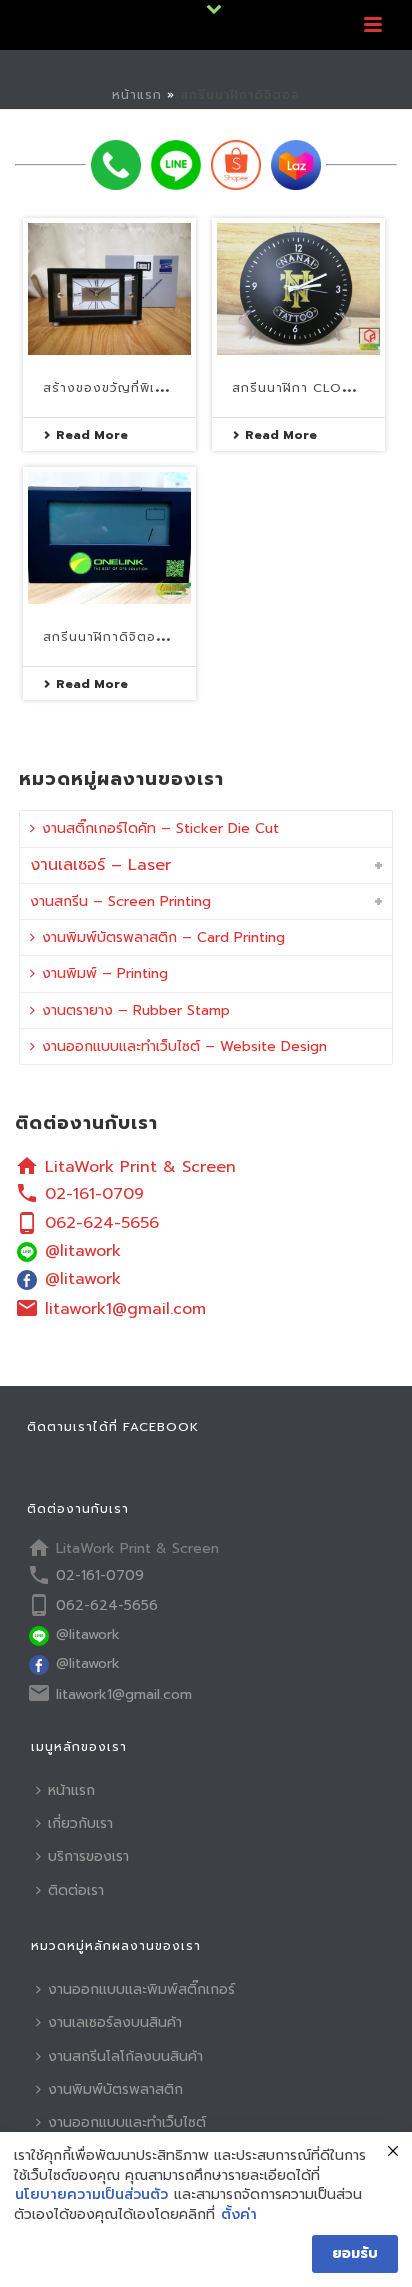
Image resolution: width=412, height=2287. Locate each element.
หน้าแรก (137, 95)
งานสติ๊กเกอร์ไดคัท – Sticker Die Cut (160, 828)
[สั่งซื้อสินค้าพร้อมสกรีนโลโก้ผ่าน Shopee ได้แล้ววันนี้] (236, 165)
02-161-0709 (94, 1194)
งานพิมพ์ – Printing (105, 973)
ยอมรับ (355, 2253)
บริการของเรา (88, 1856)
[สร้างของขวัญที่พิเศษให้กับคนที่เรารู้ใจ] (109, 289)
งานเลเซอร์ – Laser (100, 865)
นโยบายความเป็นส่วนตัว (91, 2195)
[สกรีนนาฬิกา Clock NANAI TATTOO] (298, 289)
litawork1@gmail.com (125, 1309)
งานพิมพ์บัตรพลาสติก (115, 2089)
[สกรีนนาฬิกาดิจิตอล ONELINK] (109, 538)
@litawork (83, 1251)
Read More (92, 435)
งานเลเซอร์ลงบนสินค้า (115, 2022)
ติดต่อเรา (76, 1890)
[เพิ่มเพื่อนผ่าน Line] (176, 165)
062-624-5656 (102, 1223)
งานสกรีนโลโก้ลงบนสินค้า (125, 2056)
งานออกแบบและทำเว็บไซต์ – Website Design (184, 1046)
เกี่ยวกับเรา (80, 1823)
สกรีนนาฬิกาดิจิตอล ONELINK (136, 637)
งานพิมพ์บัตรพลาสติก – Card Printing (163, 937)
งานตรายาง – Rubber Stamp (136, 1010)
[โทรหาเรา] (116, 165)
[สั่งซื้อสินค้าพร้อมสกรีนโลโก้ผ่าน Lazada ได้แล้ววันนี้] (296, 165)
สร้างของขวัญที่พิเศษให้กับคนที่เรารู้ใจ (158, 388)
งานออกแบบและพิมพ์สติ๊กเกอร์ (141, 1989)
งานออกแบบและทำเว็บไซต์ (127, 2122)
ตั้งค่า (239, 2215)
